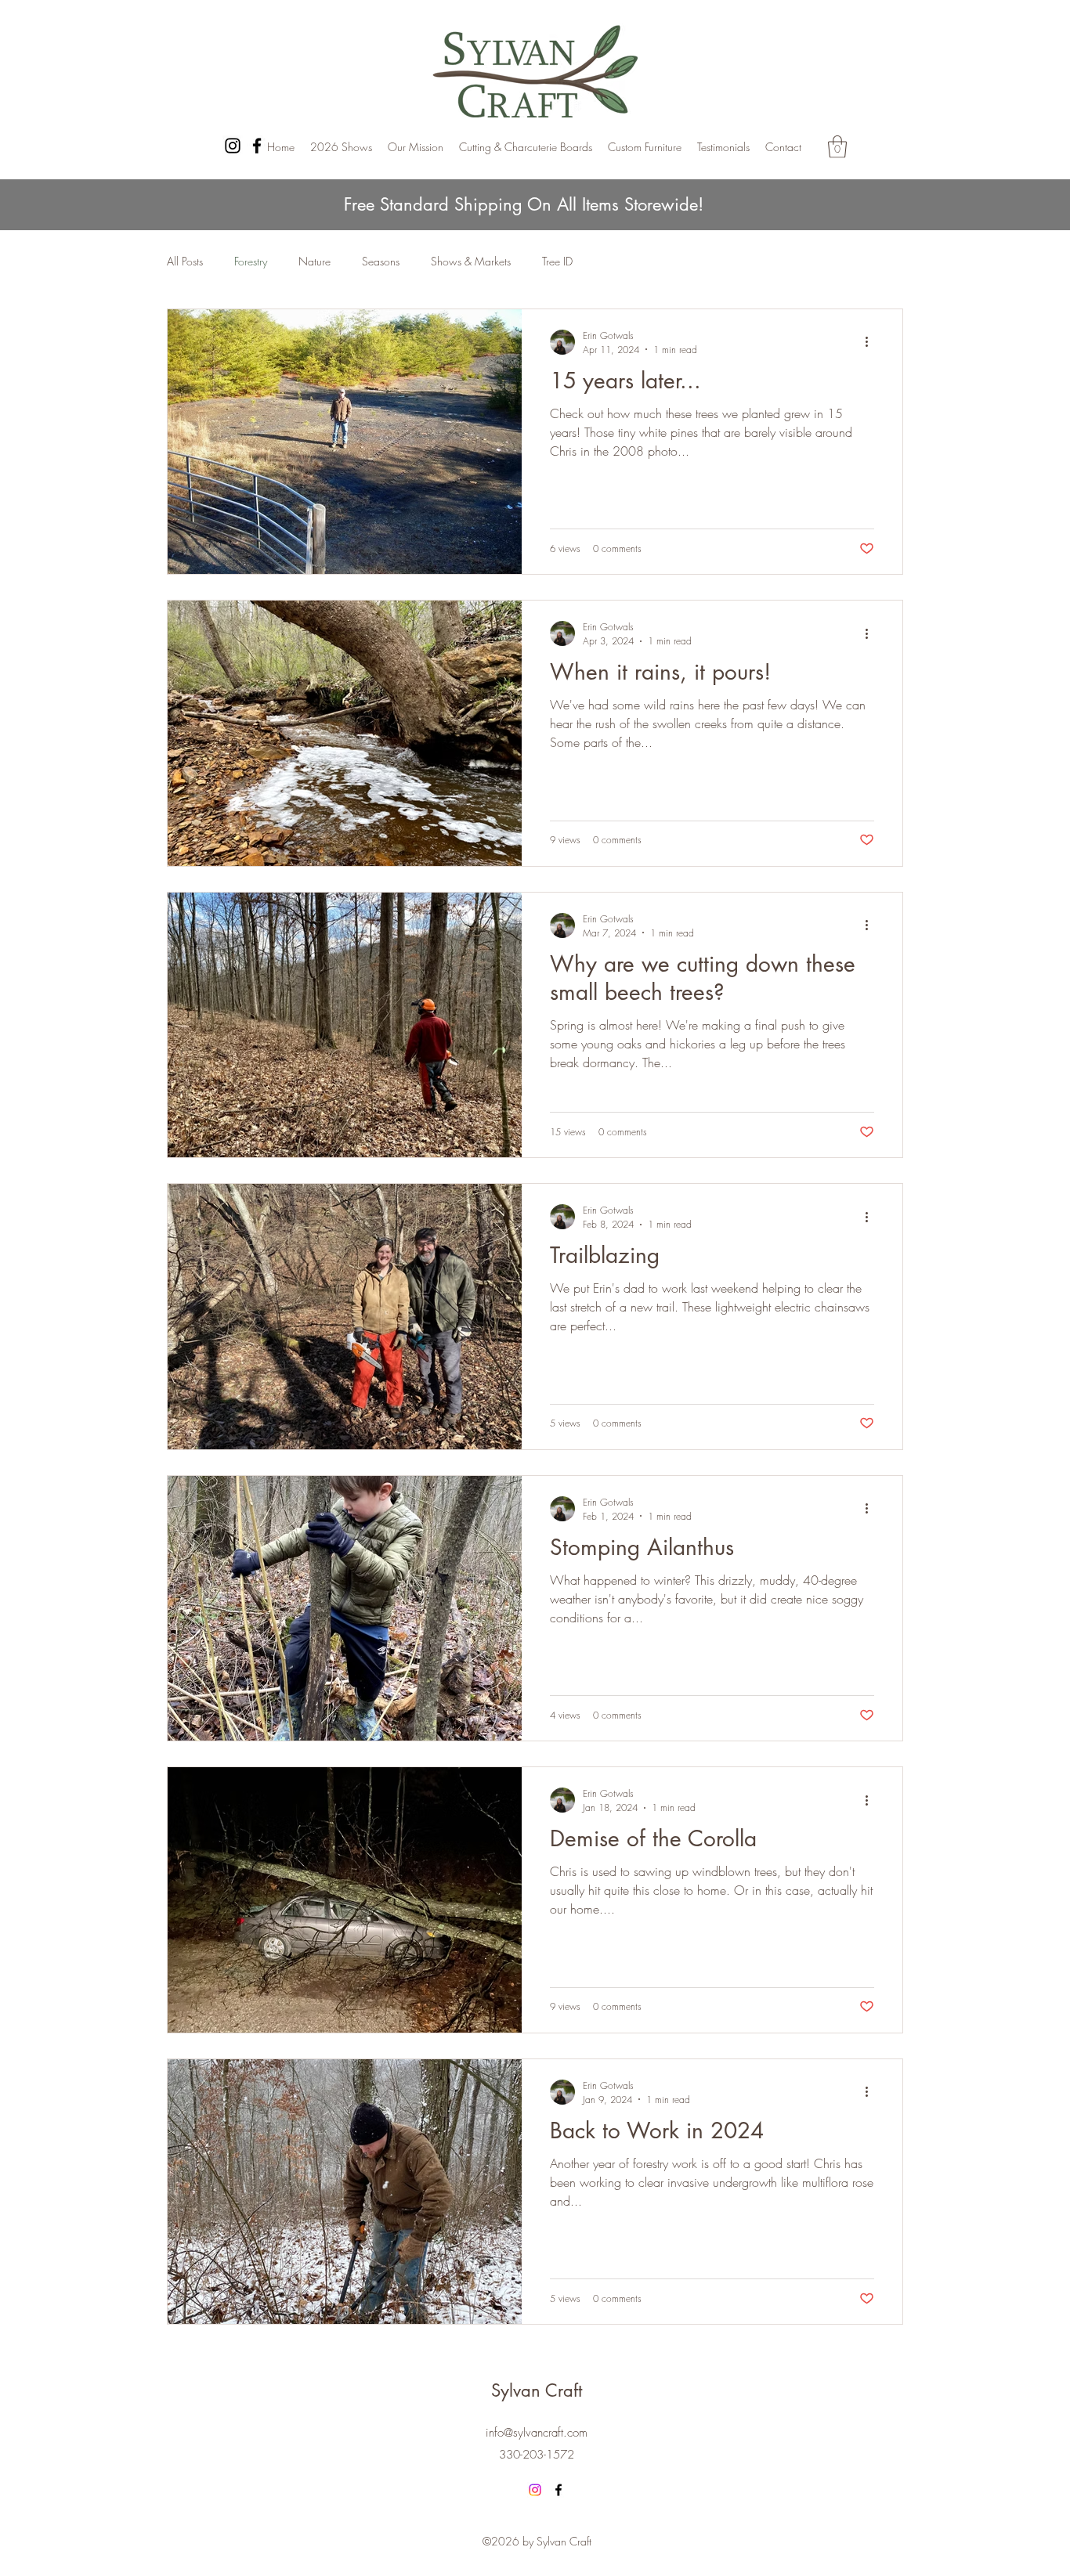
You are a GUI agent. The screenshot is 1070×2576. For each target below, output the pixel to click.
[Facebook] (257, 146)
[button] (837, 147)
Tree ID (557, 261)
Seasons (381, 261)
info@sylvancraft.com (537, 2433)
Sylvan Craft (537, 2390)
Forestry (251, 261)
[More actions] (872, 342)
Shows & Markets (471, 261)
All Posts (185, 261)
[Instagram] (233, 146)
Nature (314, 261)
